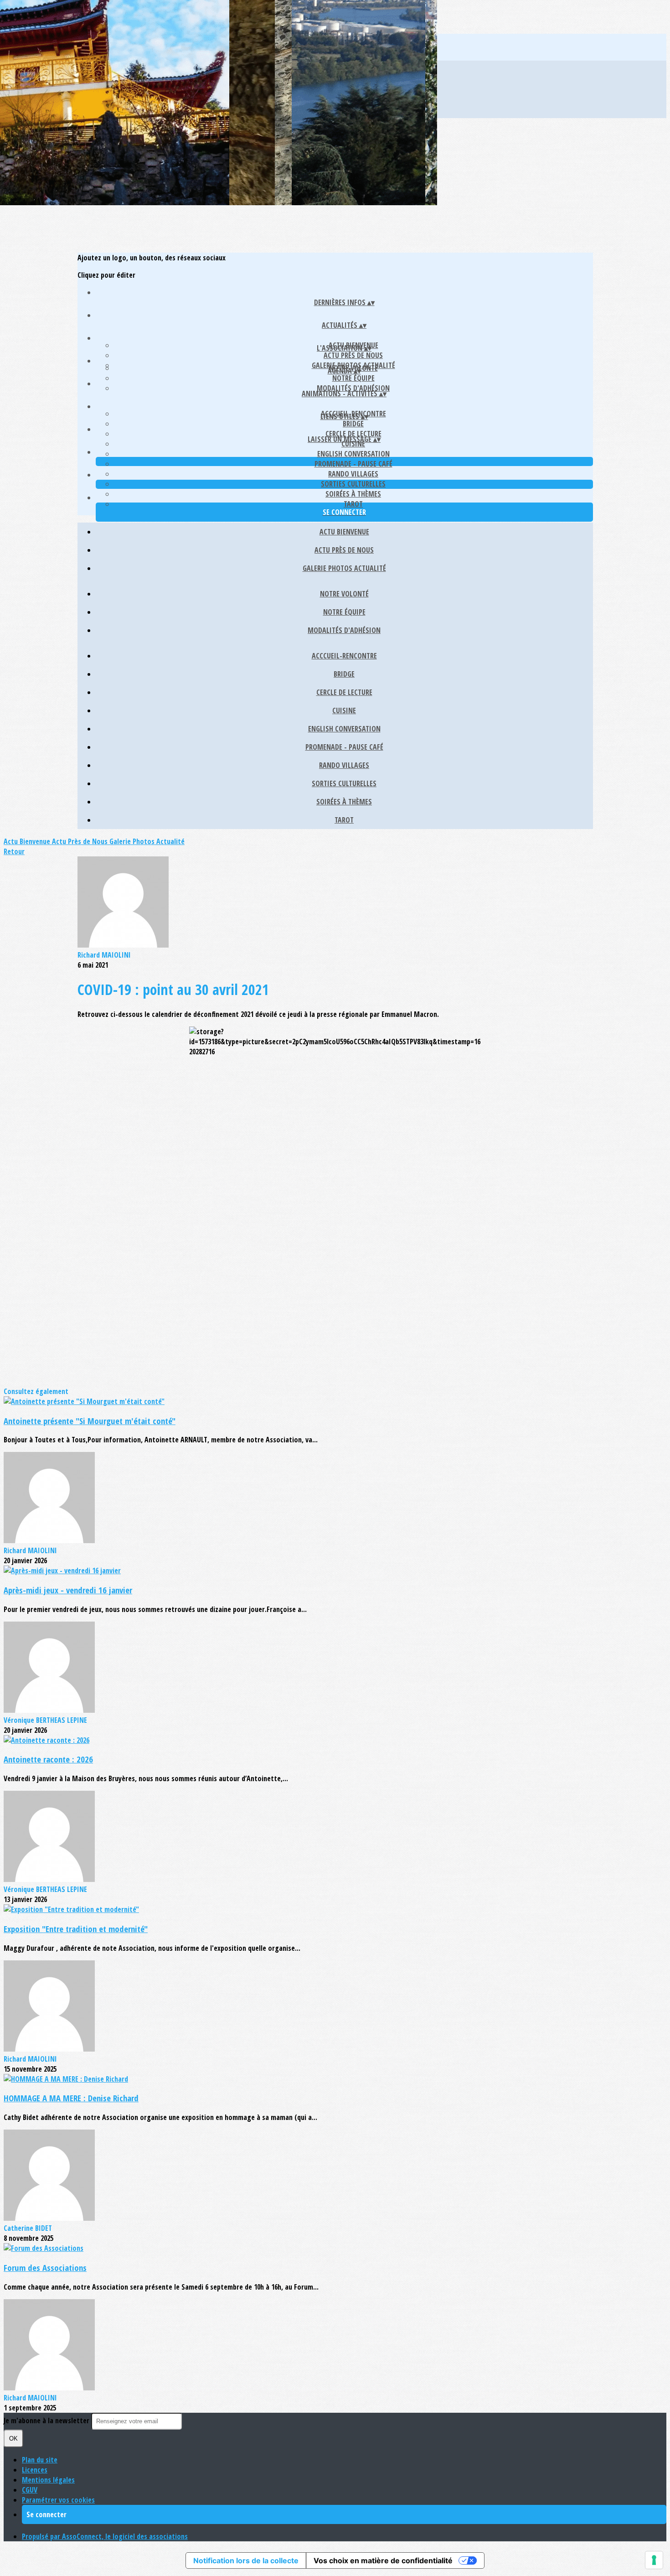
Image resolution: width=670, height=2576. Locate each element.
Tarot (353, 504)
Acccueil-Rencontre (344, 656)
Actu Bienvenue (344, 532)
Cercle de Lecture (353, 434)
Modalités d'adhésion (353, 388)
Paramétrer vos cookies (58, 2500)
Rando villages (353, 474)
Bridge (353, 424)
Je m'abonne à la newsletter (47, 2421)
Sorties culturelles (353, 484)
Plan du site (40, 2460)
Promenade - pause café (353, 464)
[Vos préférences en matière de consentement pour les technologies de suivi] (654, 2560)
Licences (35, 2470)
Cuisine (344, 710)
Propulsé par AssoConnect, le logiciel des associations (105, 2536)
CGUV (30, 2490)
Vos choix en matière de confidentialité (383, 2560)
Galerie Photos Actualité (344, 568)
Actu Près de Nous (353, 355)
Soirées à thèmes (353, 494)
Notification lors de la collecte (246, 2560)
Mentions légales (48, 2480)
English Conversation (353, 454)
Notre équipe (353, 378)
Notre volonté (344, 594)
